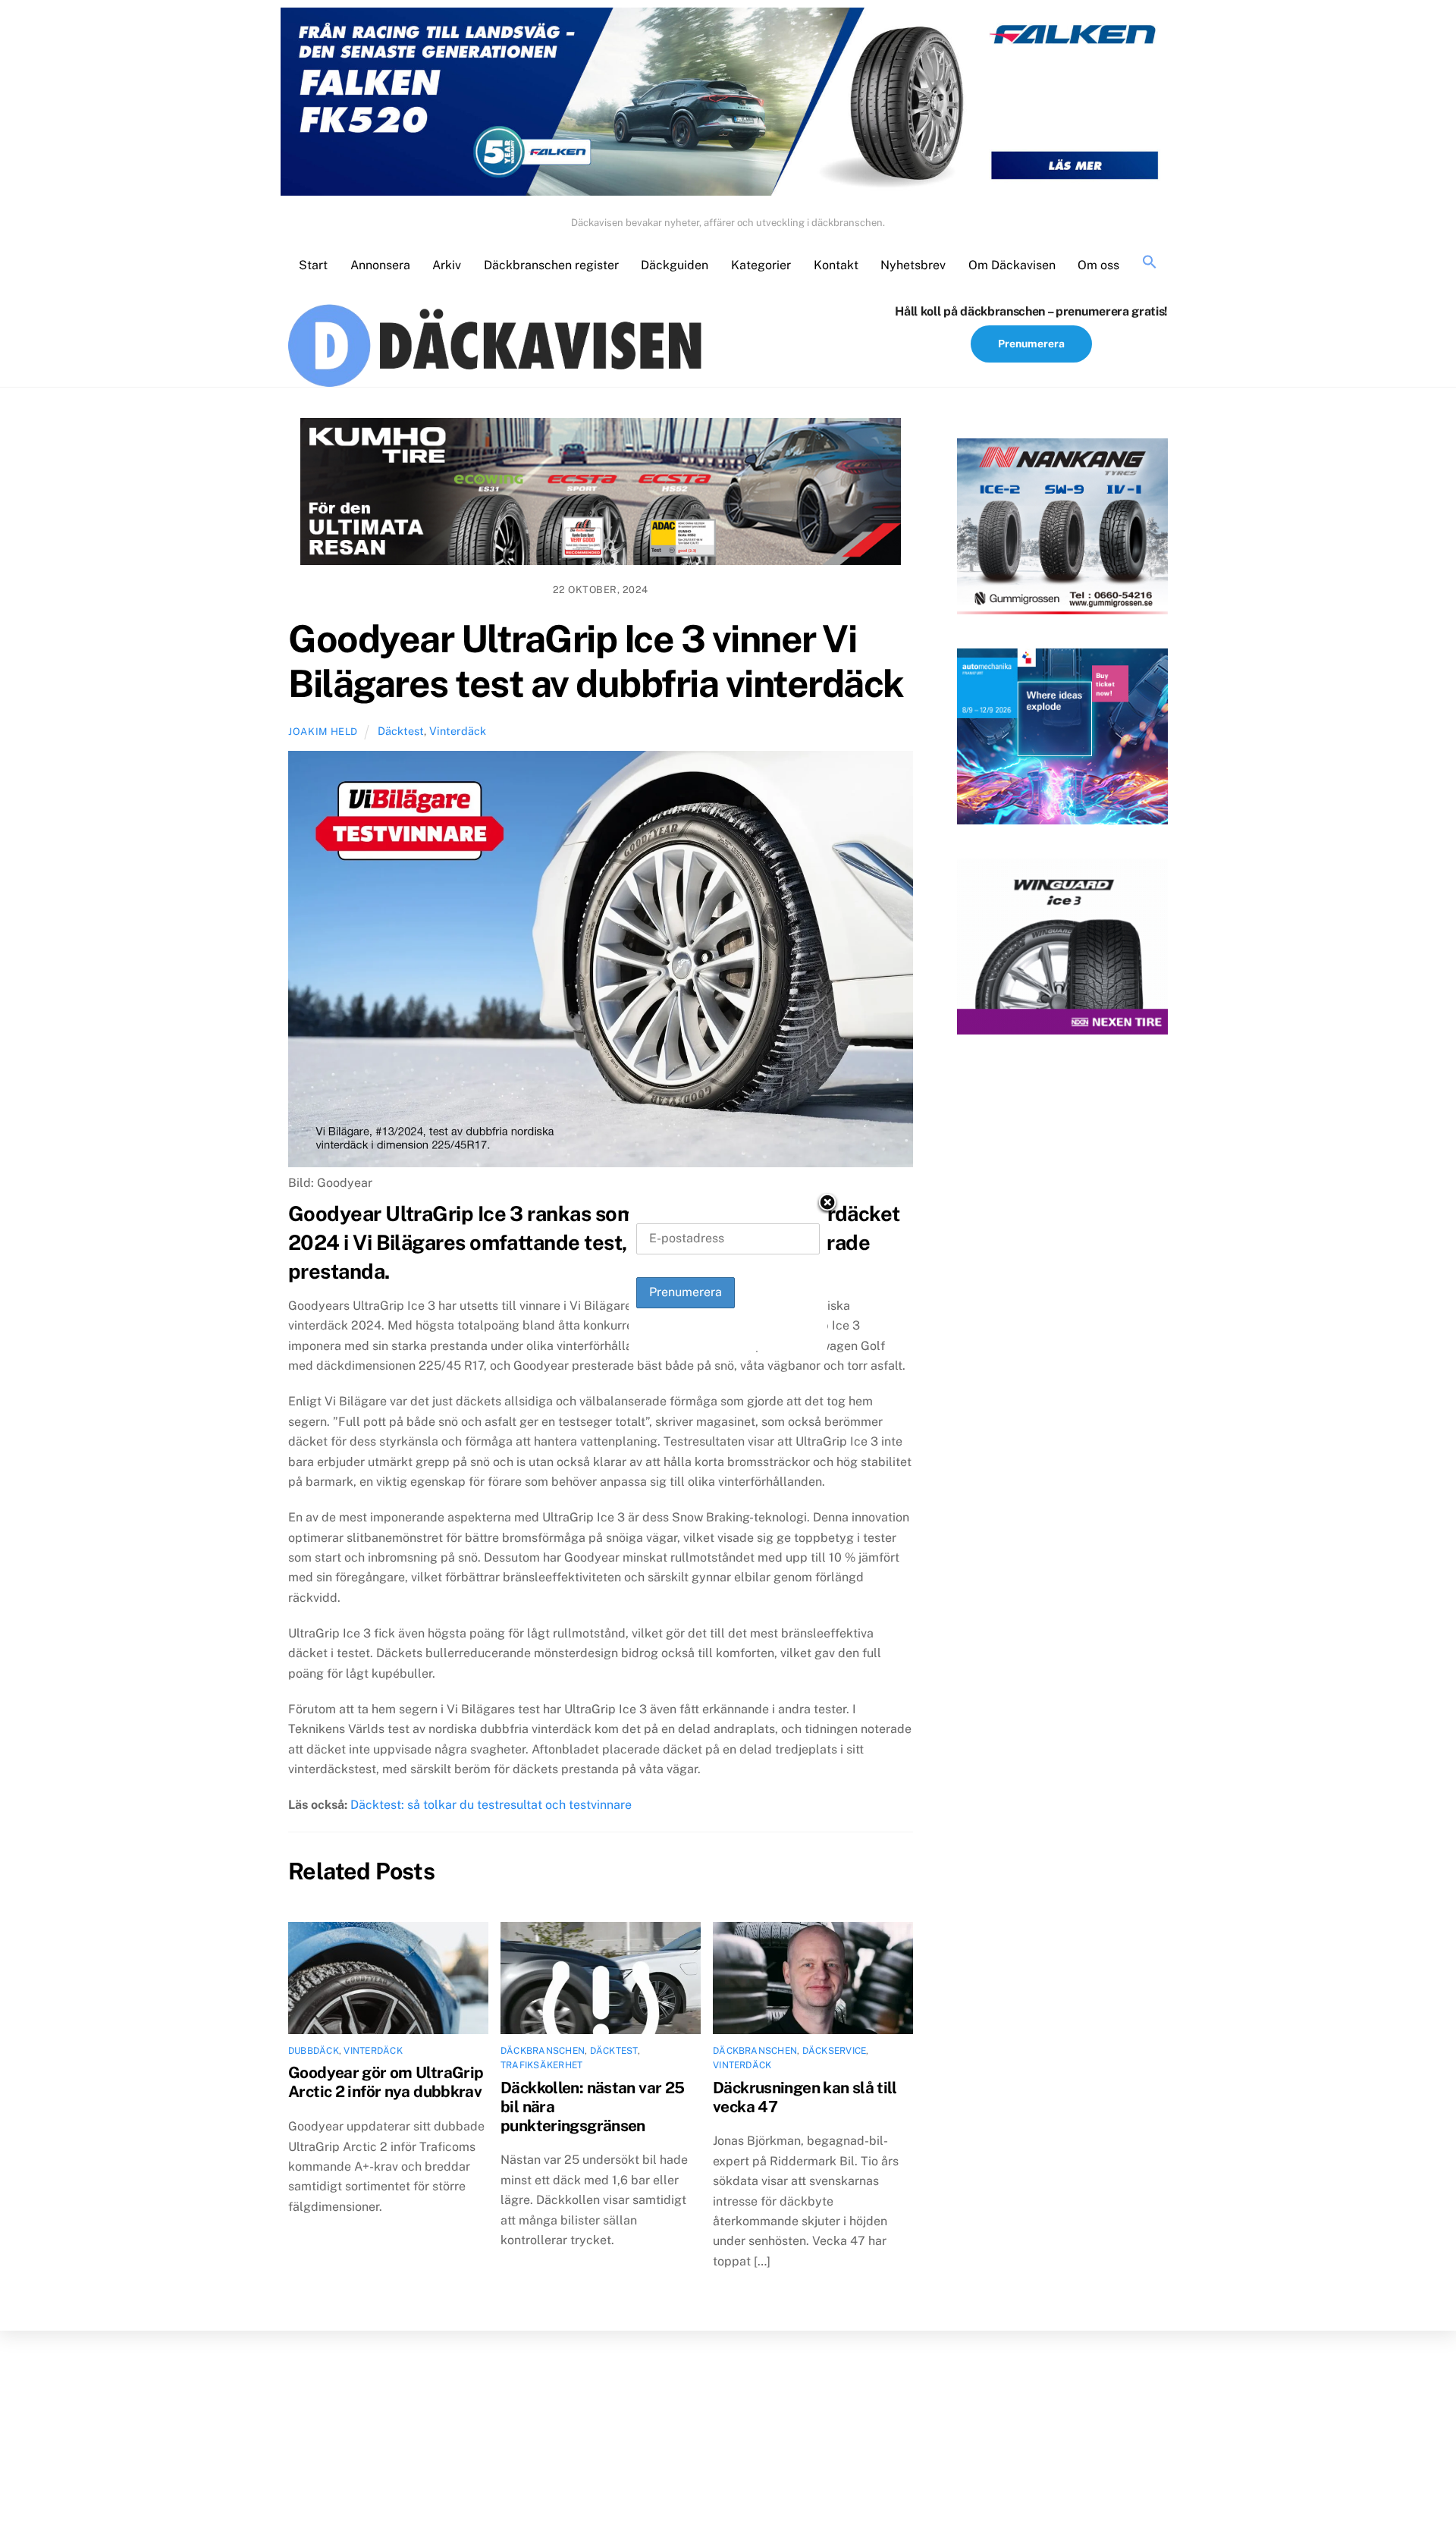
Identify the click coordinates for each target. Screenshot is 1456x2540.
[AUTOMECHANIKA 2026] (1062, 739)
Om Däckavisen (1012, 265)
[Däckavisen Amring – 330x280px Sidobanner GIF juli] (1062, 950)
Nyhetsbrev (913, 265)
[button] (1150, 263)
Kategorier (761, 265)
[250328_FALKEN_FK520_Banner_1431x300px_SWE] (728, 105)
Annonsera (380, 265)
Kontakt (836, 265)
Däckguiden (675, 265)
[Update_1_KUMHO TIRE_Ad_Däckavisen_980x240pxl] (601, 494)
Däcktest (401, 731)
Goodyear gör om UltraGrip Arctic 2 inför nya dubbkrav (386, 2082)
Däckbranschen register (551, 265)
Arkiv (447, 265)
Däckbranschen (543, 2051)
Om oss (1098, 265)
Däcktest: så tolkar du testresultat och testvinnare (491, 1805)
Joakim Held (323, 732)
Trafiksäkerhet (541, 2065)
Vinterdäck (458, 731)
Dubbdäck (314, 2051)
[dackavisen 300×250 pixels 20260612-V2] (1062, 529)
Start (313, 265)
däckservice (835, 2051)
